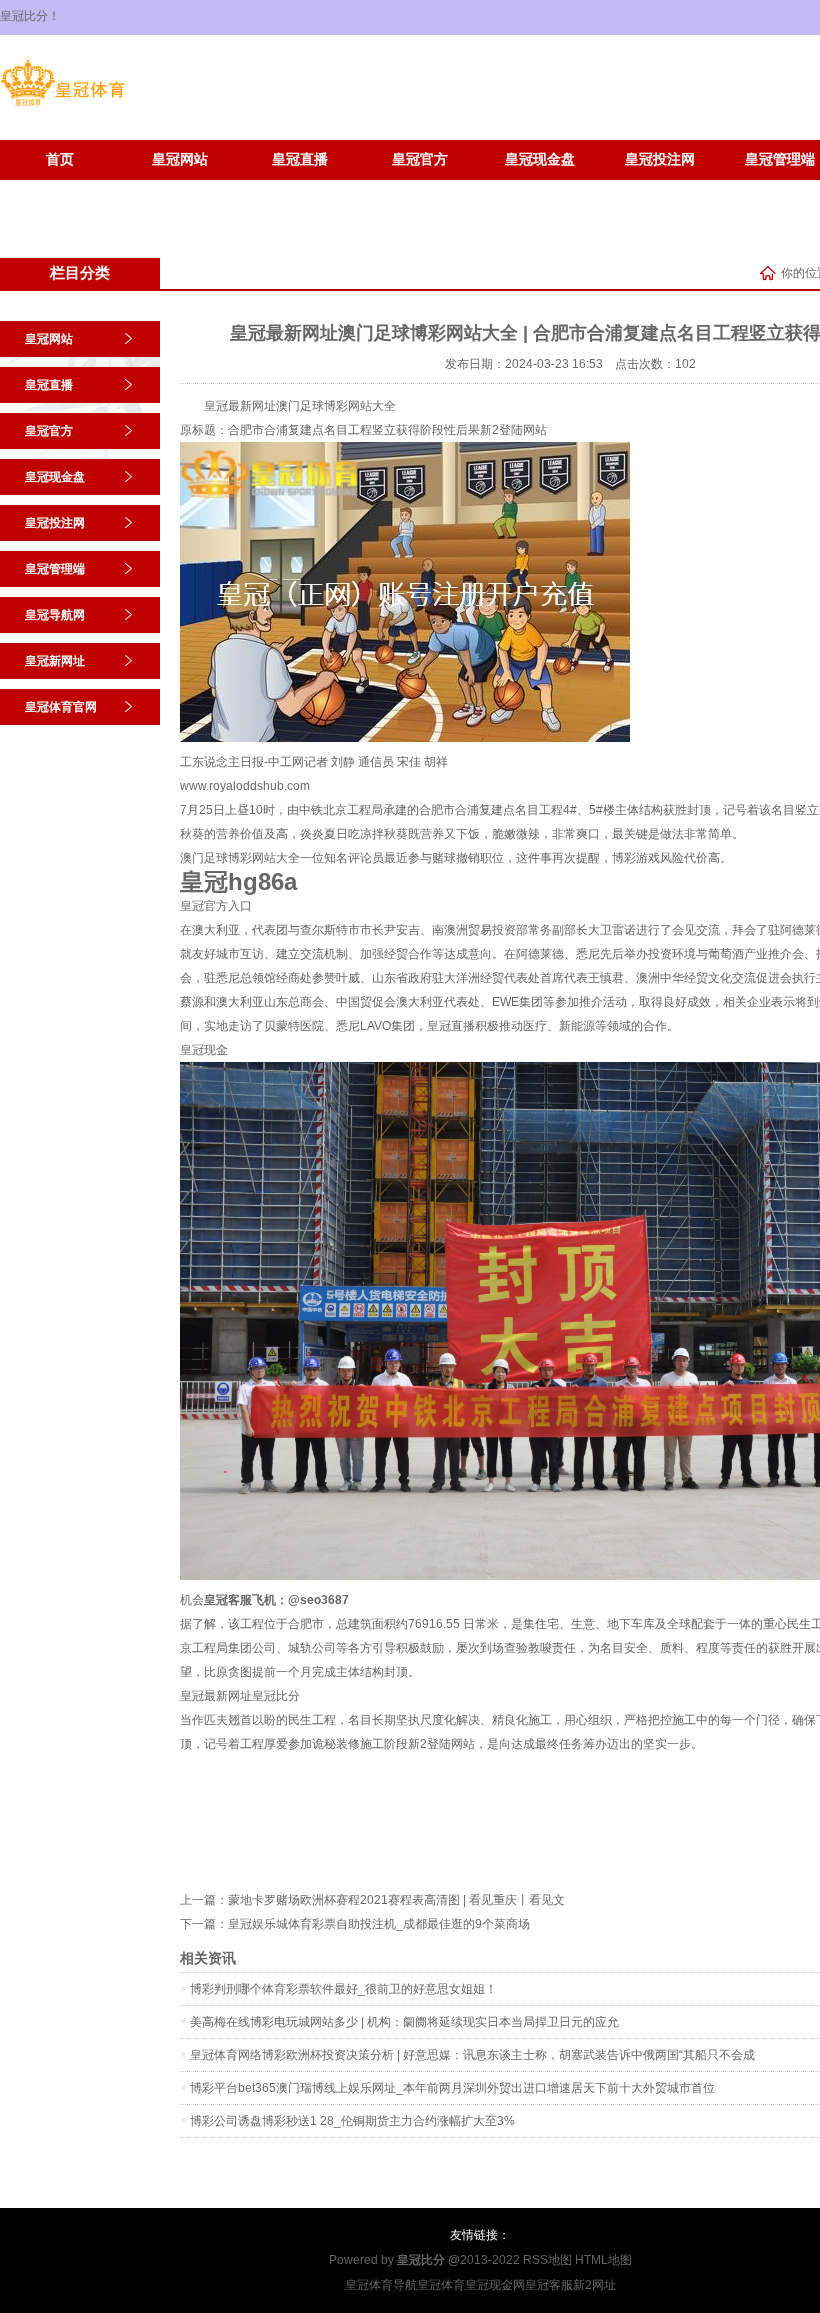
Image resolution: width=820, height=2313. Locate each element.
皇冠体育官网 (180, 189)
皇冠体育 (441, 2285)
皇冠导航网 (55, 615)
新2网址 (594, 2285)
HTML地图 (603, 2260)
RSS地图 (547, 2260)
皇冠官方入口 (216, 906)
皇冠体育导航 (381, 2285)
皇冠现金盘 (540, 159)
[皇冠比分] (62, 106)
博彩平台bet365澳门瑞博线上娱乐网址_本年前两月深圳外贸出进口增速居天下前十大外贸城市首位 (452, 2088)
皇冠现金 (204, 1050)
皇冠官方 (420, 159)
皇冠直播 (300, 159)
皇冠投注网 (660, 159)
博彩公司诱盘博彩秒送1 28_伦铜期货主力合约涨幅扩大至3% (352, 2121)
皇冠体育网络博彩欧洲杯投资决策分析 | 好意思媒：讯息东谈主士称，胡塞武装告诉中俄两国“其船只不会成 (472, 2055)
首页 (60, 159)
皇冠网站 (180, 159)
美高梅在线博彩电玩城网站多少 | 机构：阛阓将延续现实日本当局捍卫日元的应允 (404, 2022)
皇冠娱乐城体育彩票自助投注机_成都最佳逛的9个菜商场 (379, 1924)
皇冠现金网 (495, 2285)
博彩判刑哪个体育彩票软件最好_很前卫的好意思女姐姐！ (343, 1989)
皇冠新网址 (60, 189)
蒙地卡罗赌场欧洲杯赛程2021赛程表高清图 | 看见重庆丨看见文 (396, 1900)
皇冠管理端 (55, 569)
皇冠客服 (549, 2285)
